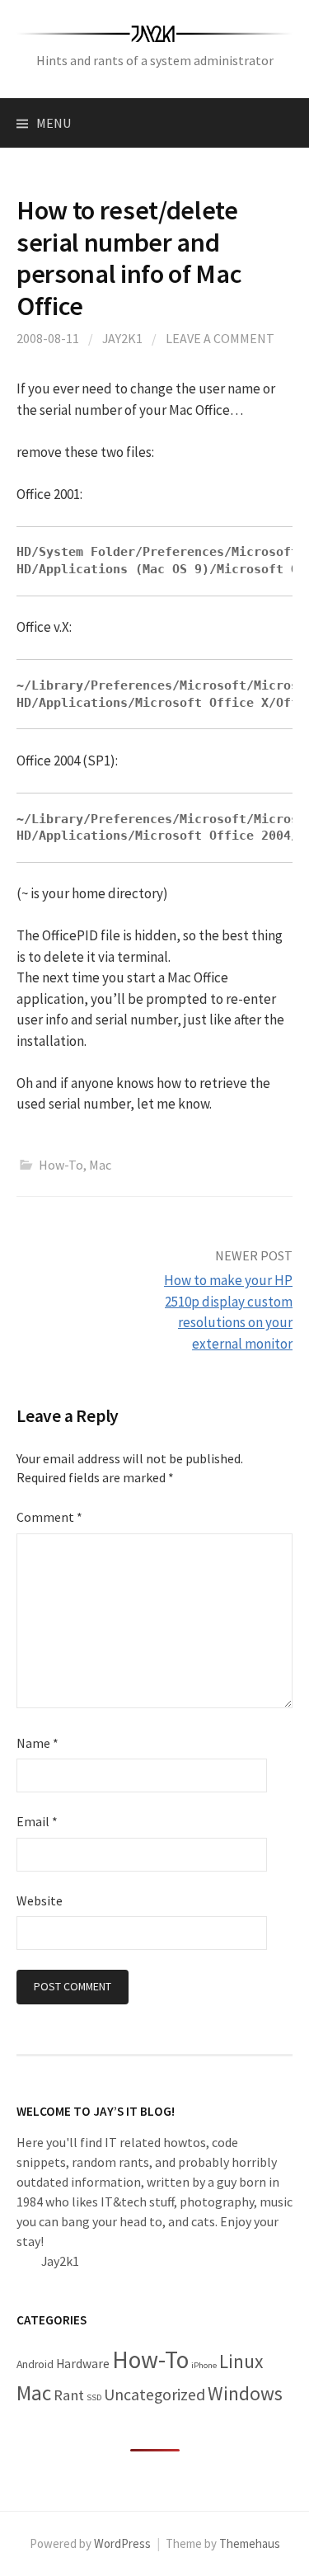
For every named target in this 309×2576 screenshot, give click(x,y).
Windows (245, 2393)
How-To (61, 1165)
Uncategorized (154, 2395)
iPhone (204, 2365)
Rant (69, 2395)
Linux (241, 2361)
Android (35, 2364)
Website (40, 1900)
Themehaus (250, 2543)
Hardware (83, 2364)
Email (37, 1821)
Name (37, 1743)
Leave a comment (220, 338)
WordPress (122, 2543)
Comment (49, 1517)
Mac (100, 1165)
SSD (94, 2397)
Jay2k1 (122, 338)
